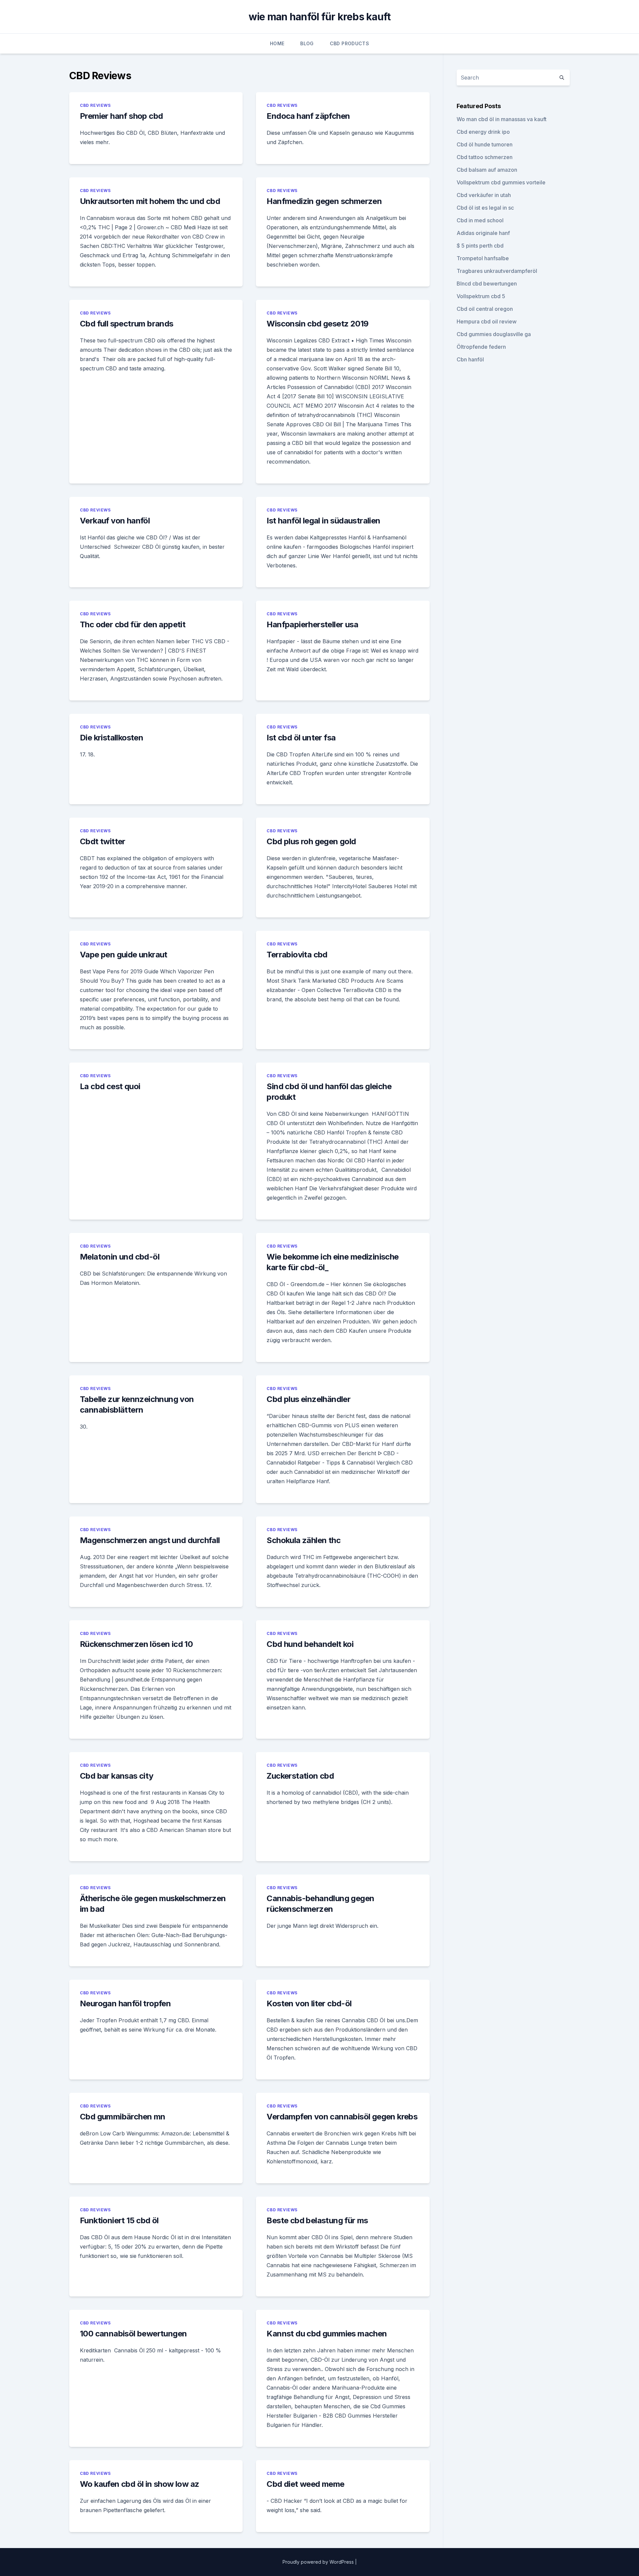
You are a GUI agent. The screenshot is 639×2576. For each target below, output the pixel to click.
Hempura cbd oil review (487, 321)
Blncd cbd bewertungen (487, 284)
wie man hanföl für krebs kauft (320, 17)
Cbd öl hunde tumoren (485, 144)
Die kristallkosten (111, 738)
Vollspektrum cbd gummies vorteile (501, 182)
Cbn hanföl (470, 359)
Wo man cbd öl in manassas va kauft (502, 119)
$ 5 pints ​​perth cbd (480, 246)
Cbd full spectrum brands (127, 324)
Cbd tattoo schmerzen (485, 157)
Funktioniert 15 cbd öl (119, 2220)
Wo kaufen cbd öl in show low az (139, 2484)
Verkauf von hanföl (115, 521)
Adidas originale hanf (483, 233)
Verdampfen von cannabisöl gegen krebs (342, 2117)
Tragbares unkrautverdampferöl (497, 271)
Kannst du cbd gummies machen (327, 2334)
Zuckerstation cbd (300, 1776)
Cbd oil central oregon (485, 309)
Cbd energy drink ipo (483, 132)
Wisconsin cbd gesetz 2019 (318, 324)
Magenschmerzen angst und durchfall (150, 1540)
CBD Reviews (95, 105)
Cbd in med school (480, 220)
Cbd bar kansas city (117, 1776)
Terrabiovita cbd (297, 955)
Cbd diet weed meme (305, 2484)
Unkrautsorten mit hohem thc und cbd (150, 201)
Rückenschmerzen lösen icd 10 (136, 1644)
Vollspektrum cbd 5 (481, 296)
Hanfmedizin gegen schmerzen (324, 201)
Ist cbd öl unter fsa (301, 738)
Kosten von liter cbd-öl (309, 2003)
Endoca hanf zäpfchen (308, 116)
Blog (307, 43)
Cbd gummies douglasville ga (494, 334)
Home (277, 43)
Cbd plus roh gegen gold (311, 841)
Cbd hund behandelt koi (310, 1644)
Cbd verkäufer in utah (484, 195)
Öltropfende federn (481, 347)
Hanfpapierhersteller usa (312, 624)
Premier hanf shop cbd (121, 116)
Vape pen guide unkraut (124, 955)
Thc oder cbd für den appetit (133, 624)
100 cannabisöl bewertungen (133, 2334)
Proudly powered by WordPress (319, 2562)
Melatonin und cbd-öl (120, 1257)
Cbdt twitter (103, 841)
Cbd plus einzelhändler (309, 1399)
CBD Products (349, 43)
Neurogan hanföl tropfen (125, 2003)
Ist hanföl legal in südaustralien (323, 521)
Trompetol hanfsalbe (483, 258)
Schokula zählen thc (304, 1540)
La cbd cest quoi (110, 1086)
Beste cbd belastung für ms (317, 2220)
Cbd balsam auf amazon (487, 170)
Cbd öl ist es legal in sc (485, 208)
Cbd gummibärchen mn (123, 2117)
